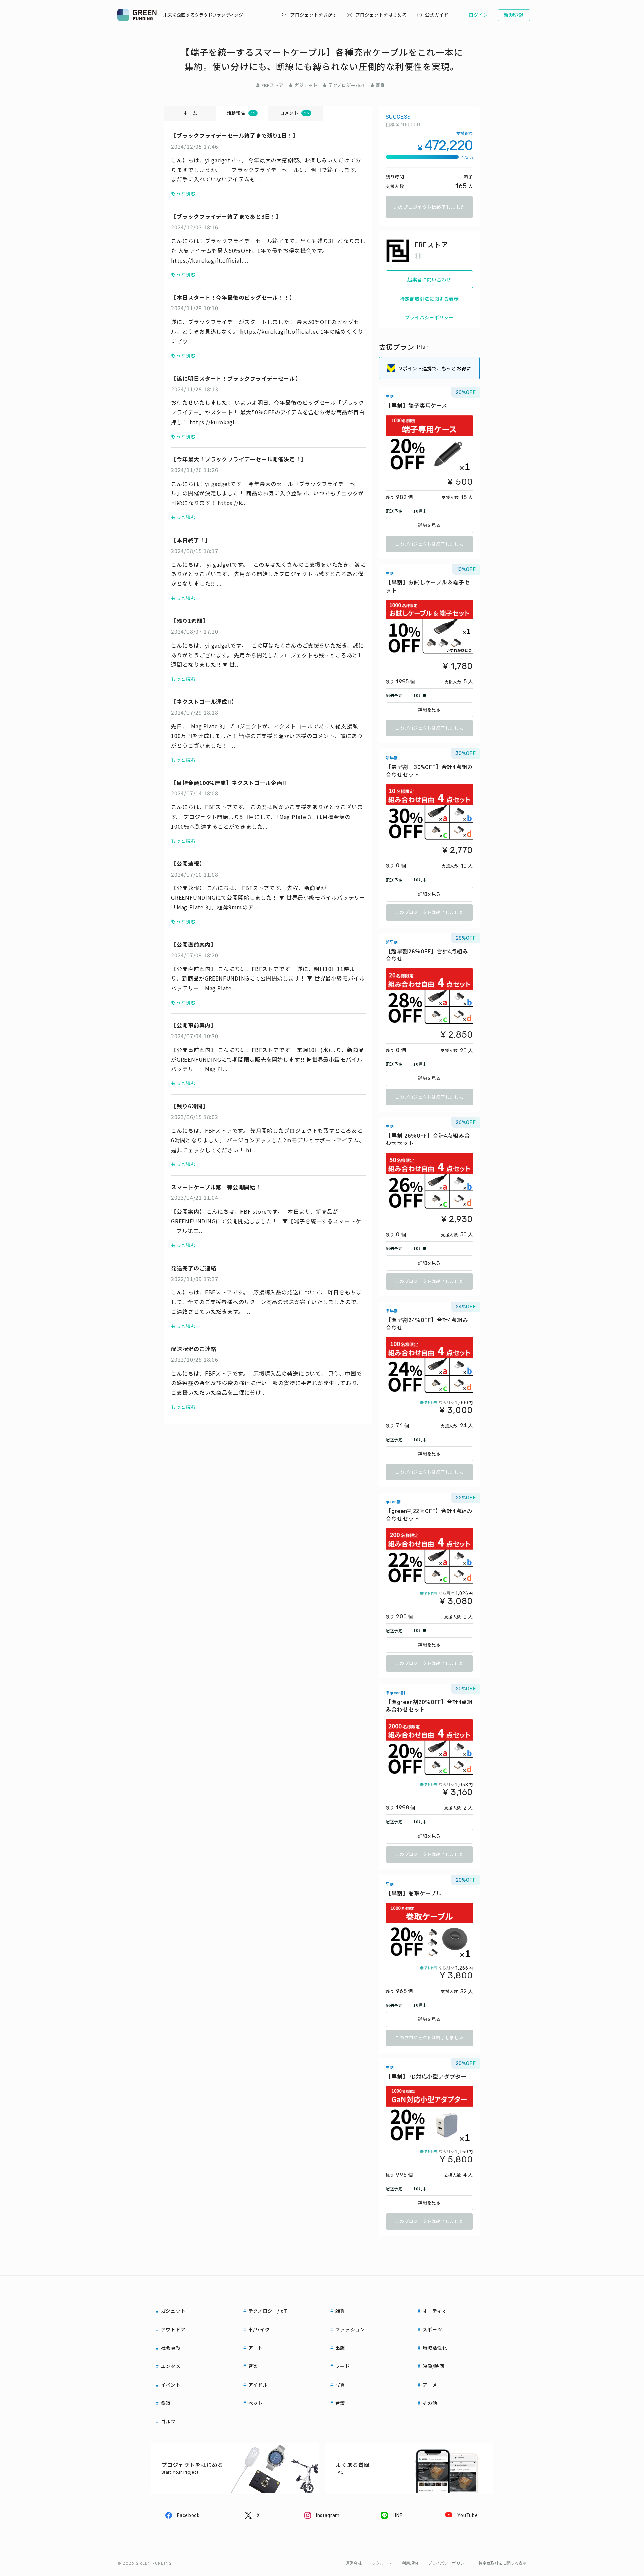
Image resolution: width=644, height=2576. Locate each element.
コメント (294, 113)
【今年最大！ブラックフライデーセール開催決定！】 (239, 459)
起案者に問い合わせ (429, 279)
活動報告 (241, 113)
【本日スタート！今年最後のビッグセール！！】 (233, 297)
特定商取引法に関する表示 (429, 299)
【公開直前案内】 (195, 944)
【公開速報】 (188, 863)
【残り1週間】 (190, 621)
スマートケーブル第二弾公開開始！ (216, 1187)
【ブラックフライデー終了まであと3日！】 (226, 216)
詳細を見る (429, 526)
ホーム (190, 113)
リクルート (382, 2563)
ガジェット (306, 85)
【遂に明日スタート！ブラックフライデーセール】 (236, 378)
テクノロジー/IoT (347, 85)
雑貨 (381, 85)
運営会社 (354, 2563)
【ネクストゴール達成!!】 (204, 702)
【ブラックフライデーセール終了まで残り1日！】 (235, 135)
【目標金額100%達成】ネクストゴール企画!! (229, 783)
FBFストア (272, 85)
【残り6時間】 (190, 1106)
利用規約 (410, 2563)
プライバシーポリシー (430, 317)
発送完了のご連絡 (194, 1268)
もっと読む (183, 193)
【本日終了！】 (191, 540)
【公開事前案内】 (195, 1025)
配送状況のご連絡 (194, 1349)
